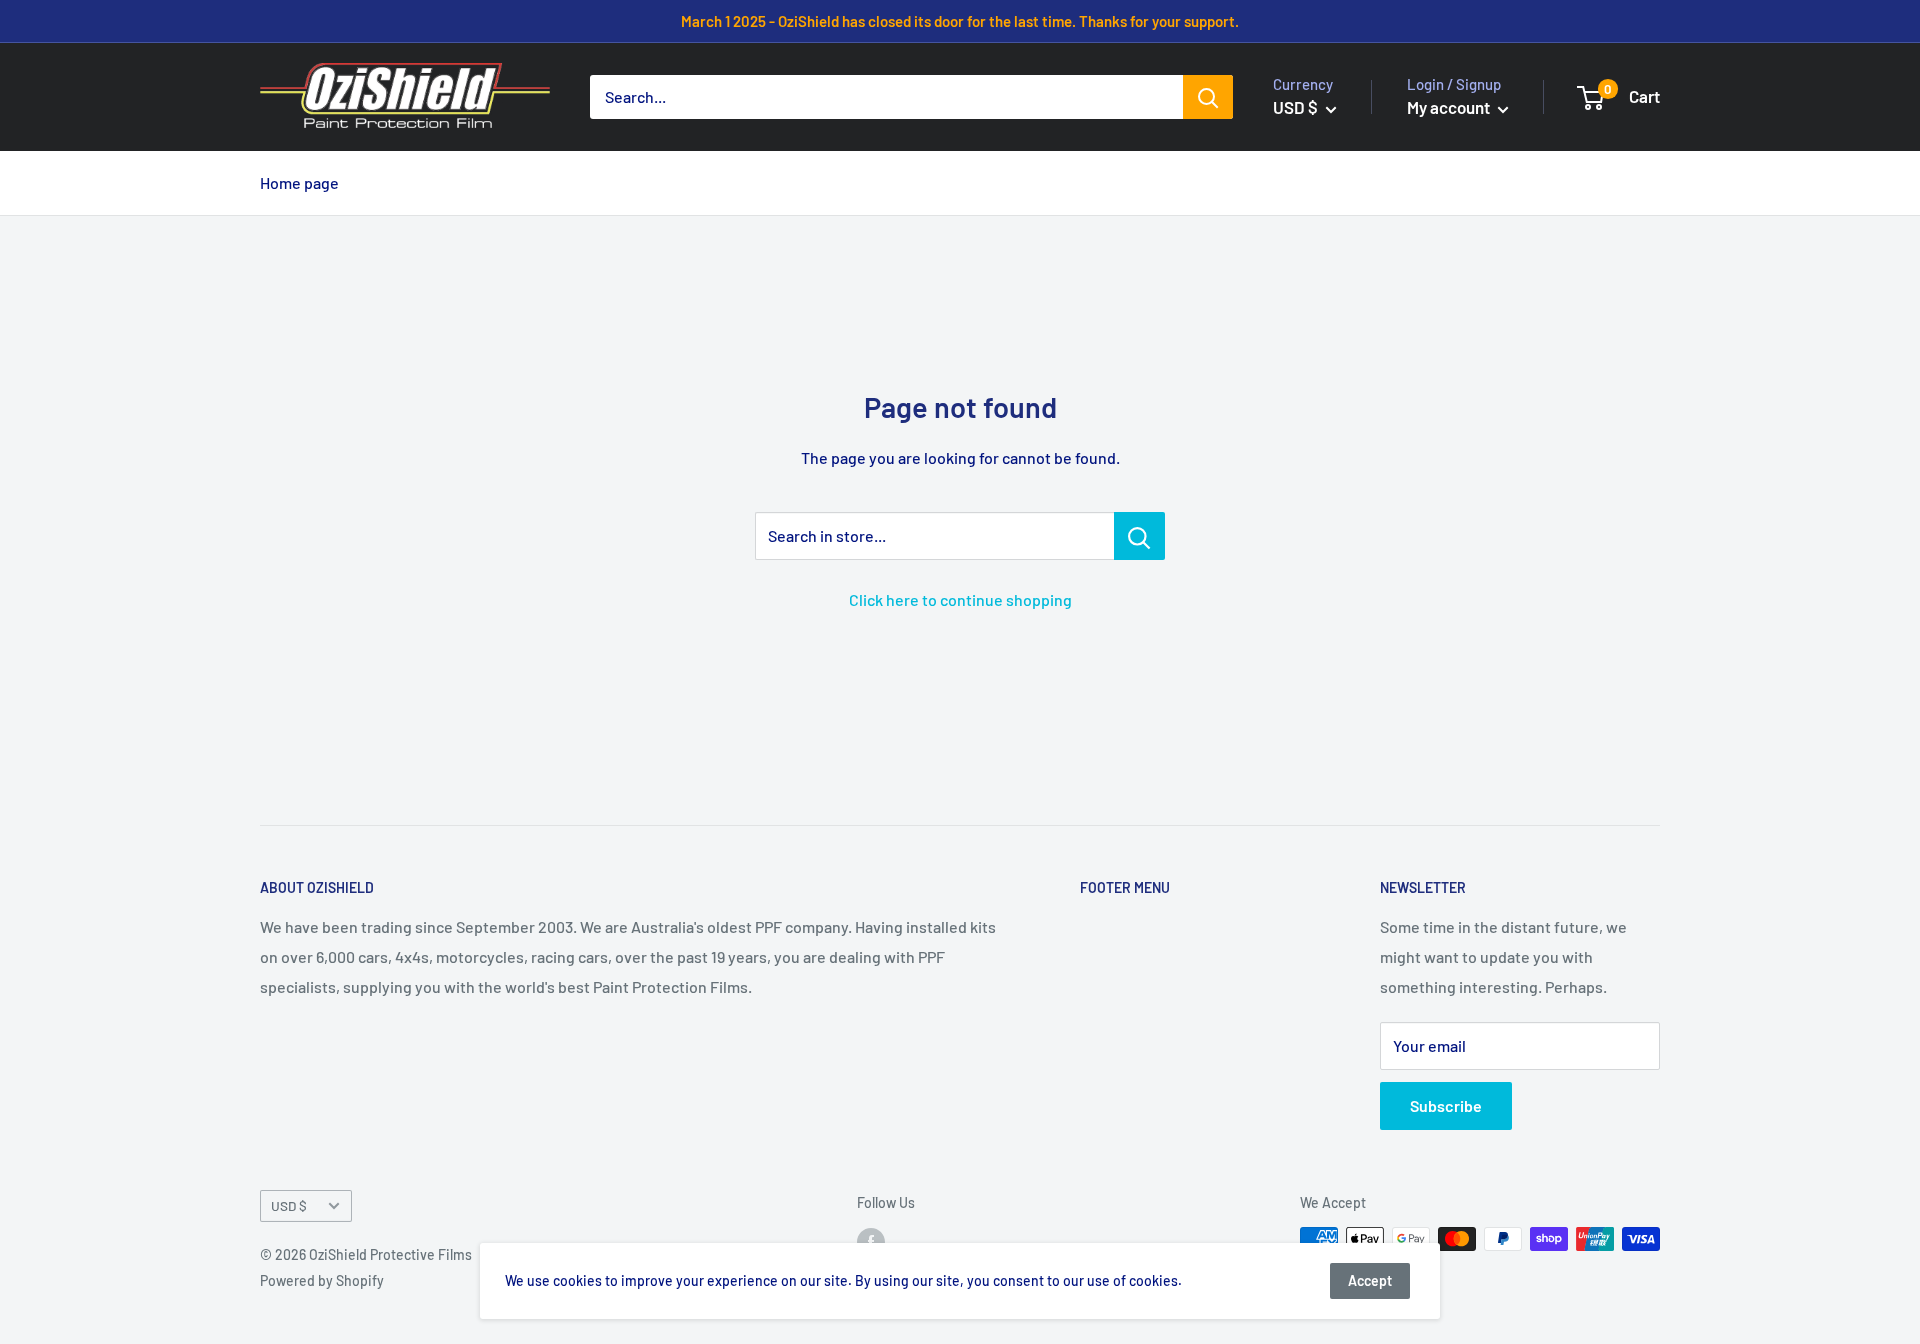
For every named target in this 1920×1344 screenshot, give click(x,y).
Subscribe (1446, 1105)
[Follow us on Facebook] (871, 1241)
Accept (1370, 1280)
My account (1450, 107)
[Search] (1208, 97)
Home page (299, 182)
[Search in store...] (1139, 536)
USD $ (289, 1205)
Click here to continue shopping (960, 599)
